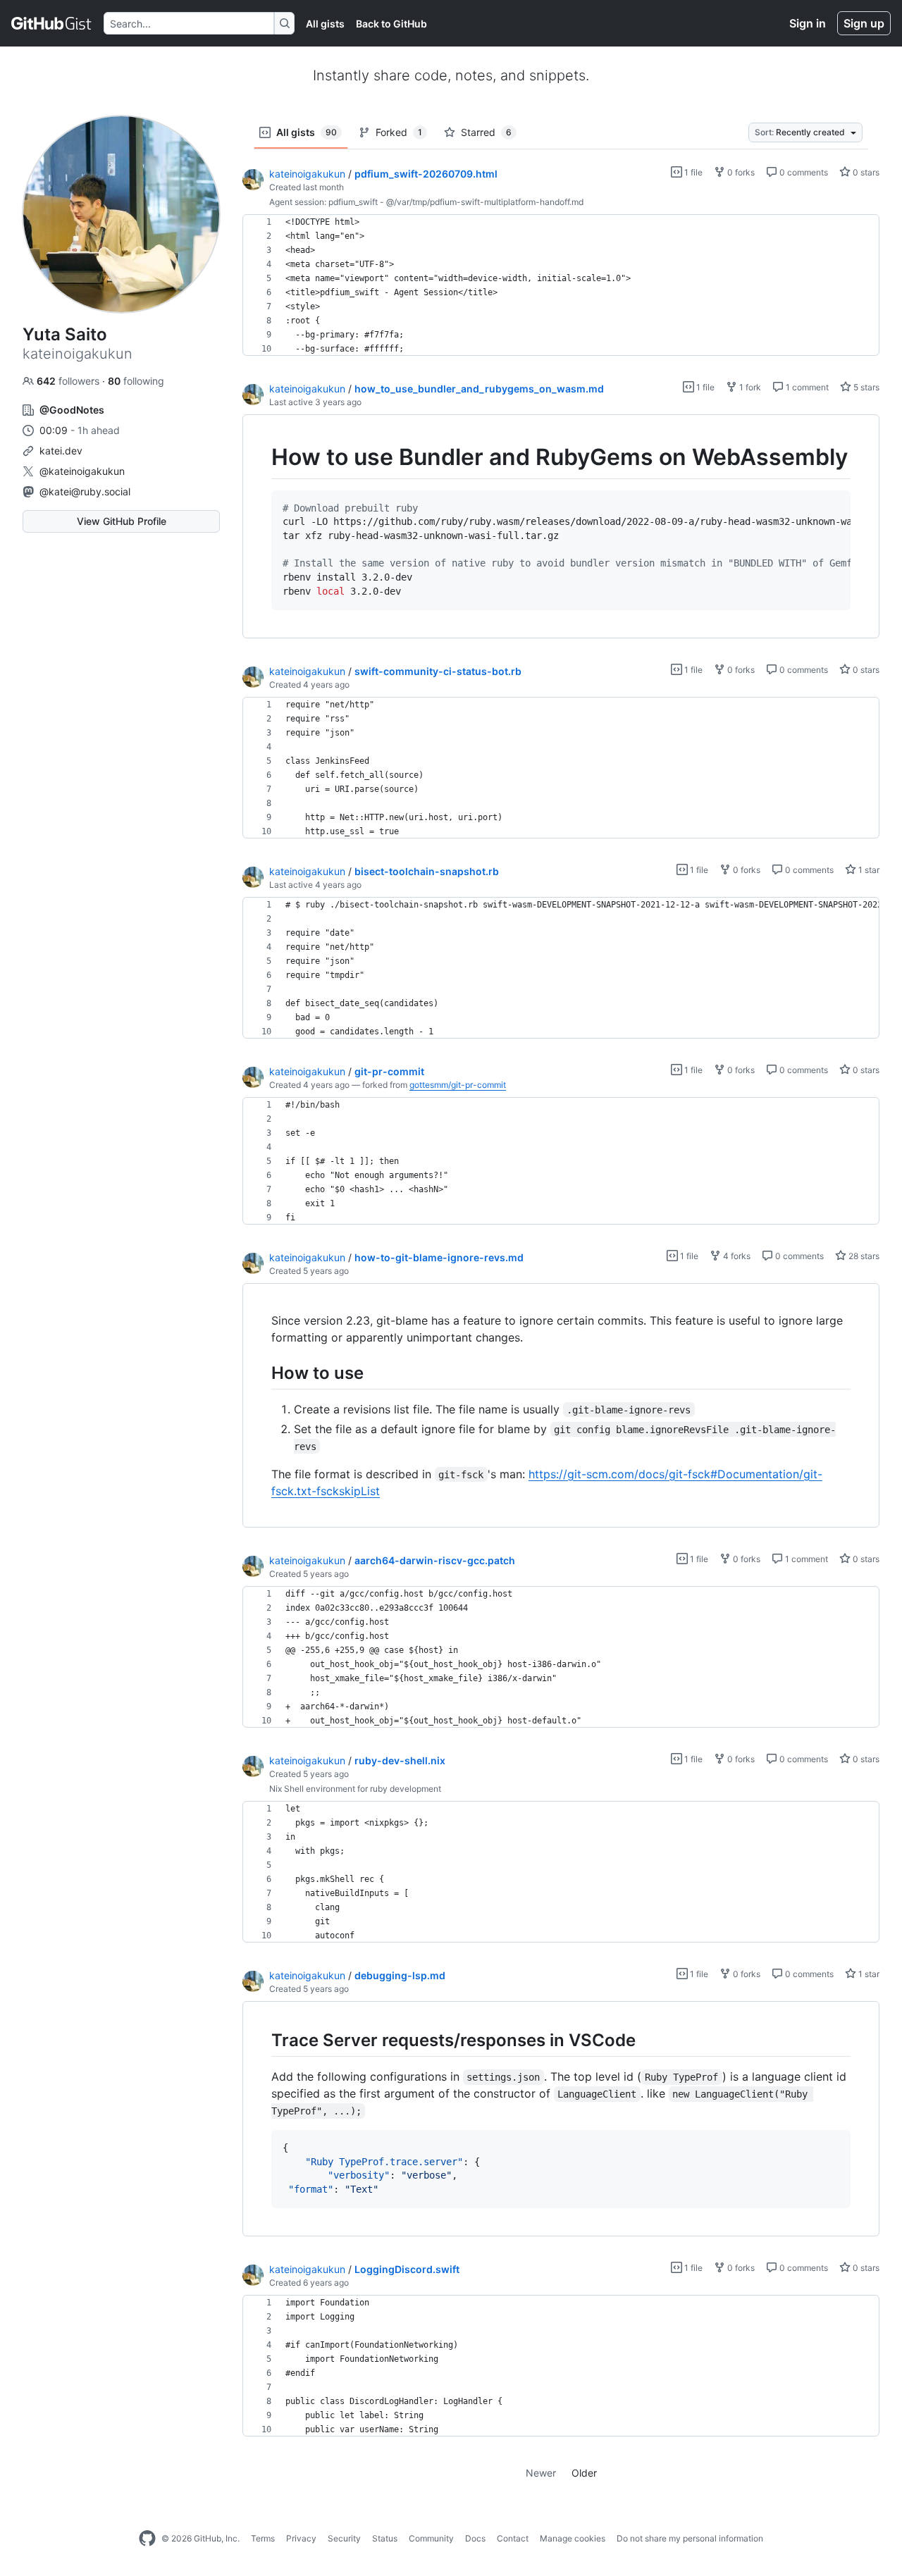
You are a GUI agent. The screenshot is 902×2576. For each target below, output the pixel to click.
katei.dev (61, 451)
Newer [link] (541, 2473)
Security (344, 2538)
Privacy (301, 2538)
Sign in (808, 23)
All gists (325, 24)
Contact (513, 2538)
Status (385, 2538)
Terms (263, 2538)
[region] (561, 285)
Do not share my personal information (690, 2538)
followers (69, 381)
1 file (692, 172)
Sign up (864, 23)
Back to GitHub (391, 24)
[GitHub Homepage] (147, 2539)
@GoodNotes (72, 410)
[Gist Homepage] (52, 23)
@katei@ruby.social (85, 491)
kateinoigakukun (307, 174)
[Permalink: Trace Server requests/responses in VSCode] (261, 2040)
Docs (475, 2538)
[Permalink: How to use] (261, 1373)
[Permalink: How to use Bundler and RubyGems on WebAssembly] (261, 457)
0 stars (865, 172)
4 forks (736, 1256)
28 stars (863, 1256)
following (136, 381)
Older (584, 2473)
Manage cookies (573, 2538)
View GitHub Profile (122, 521)
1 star (868, 870)
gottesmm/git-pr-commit (458, 1085)
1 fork (749, 387)
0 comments (803, 172)
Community (431, 2538)
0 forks (740, 172)
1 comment (806, 387)
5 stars (865, 387)
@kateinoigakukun (82, 471)
